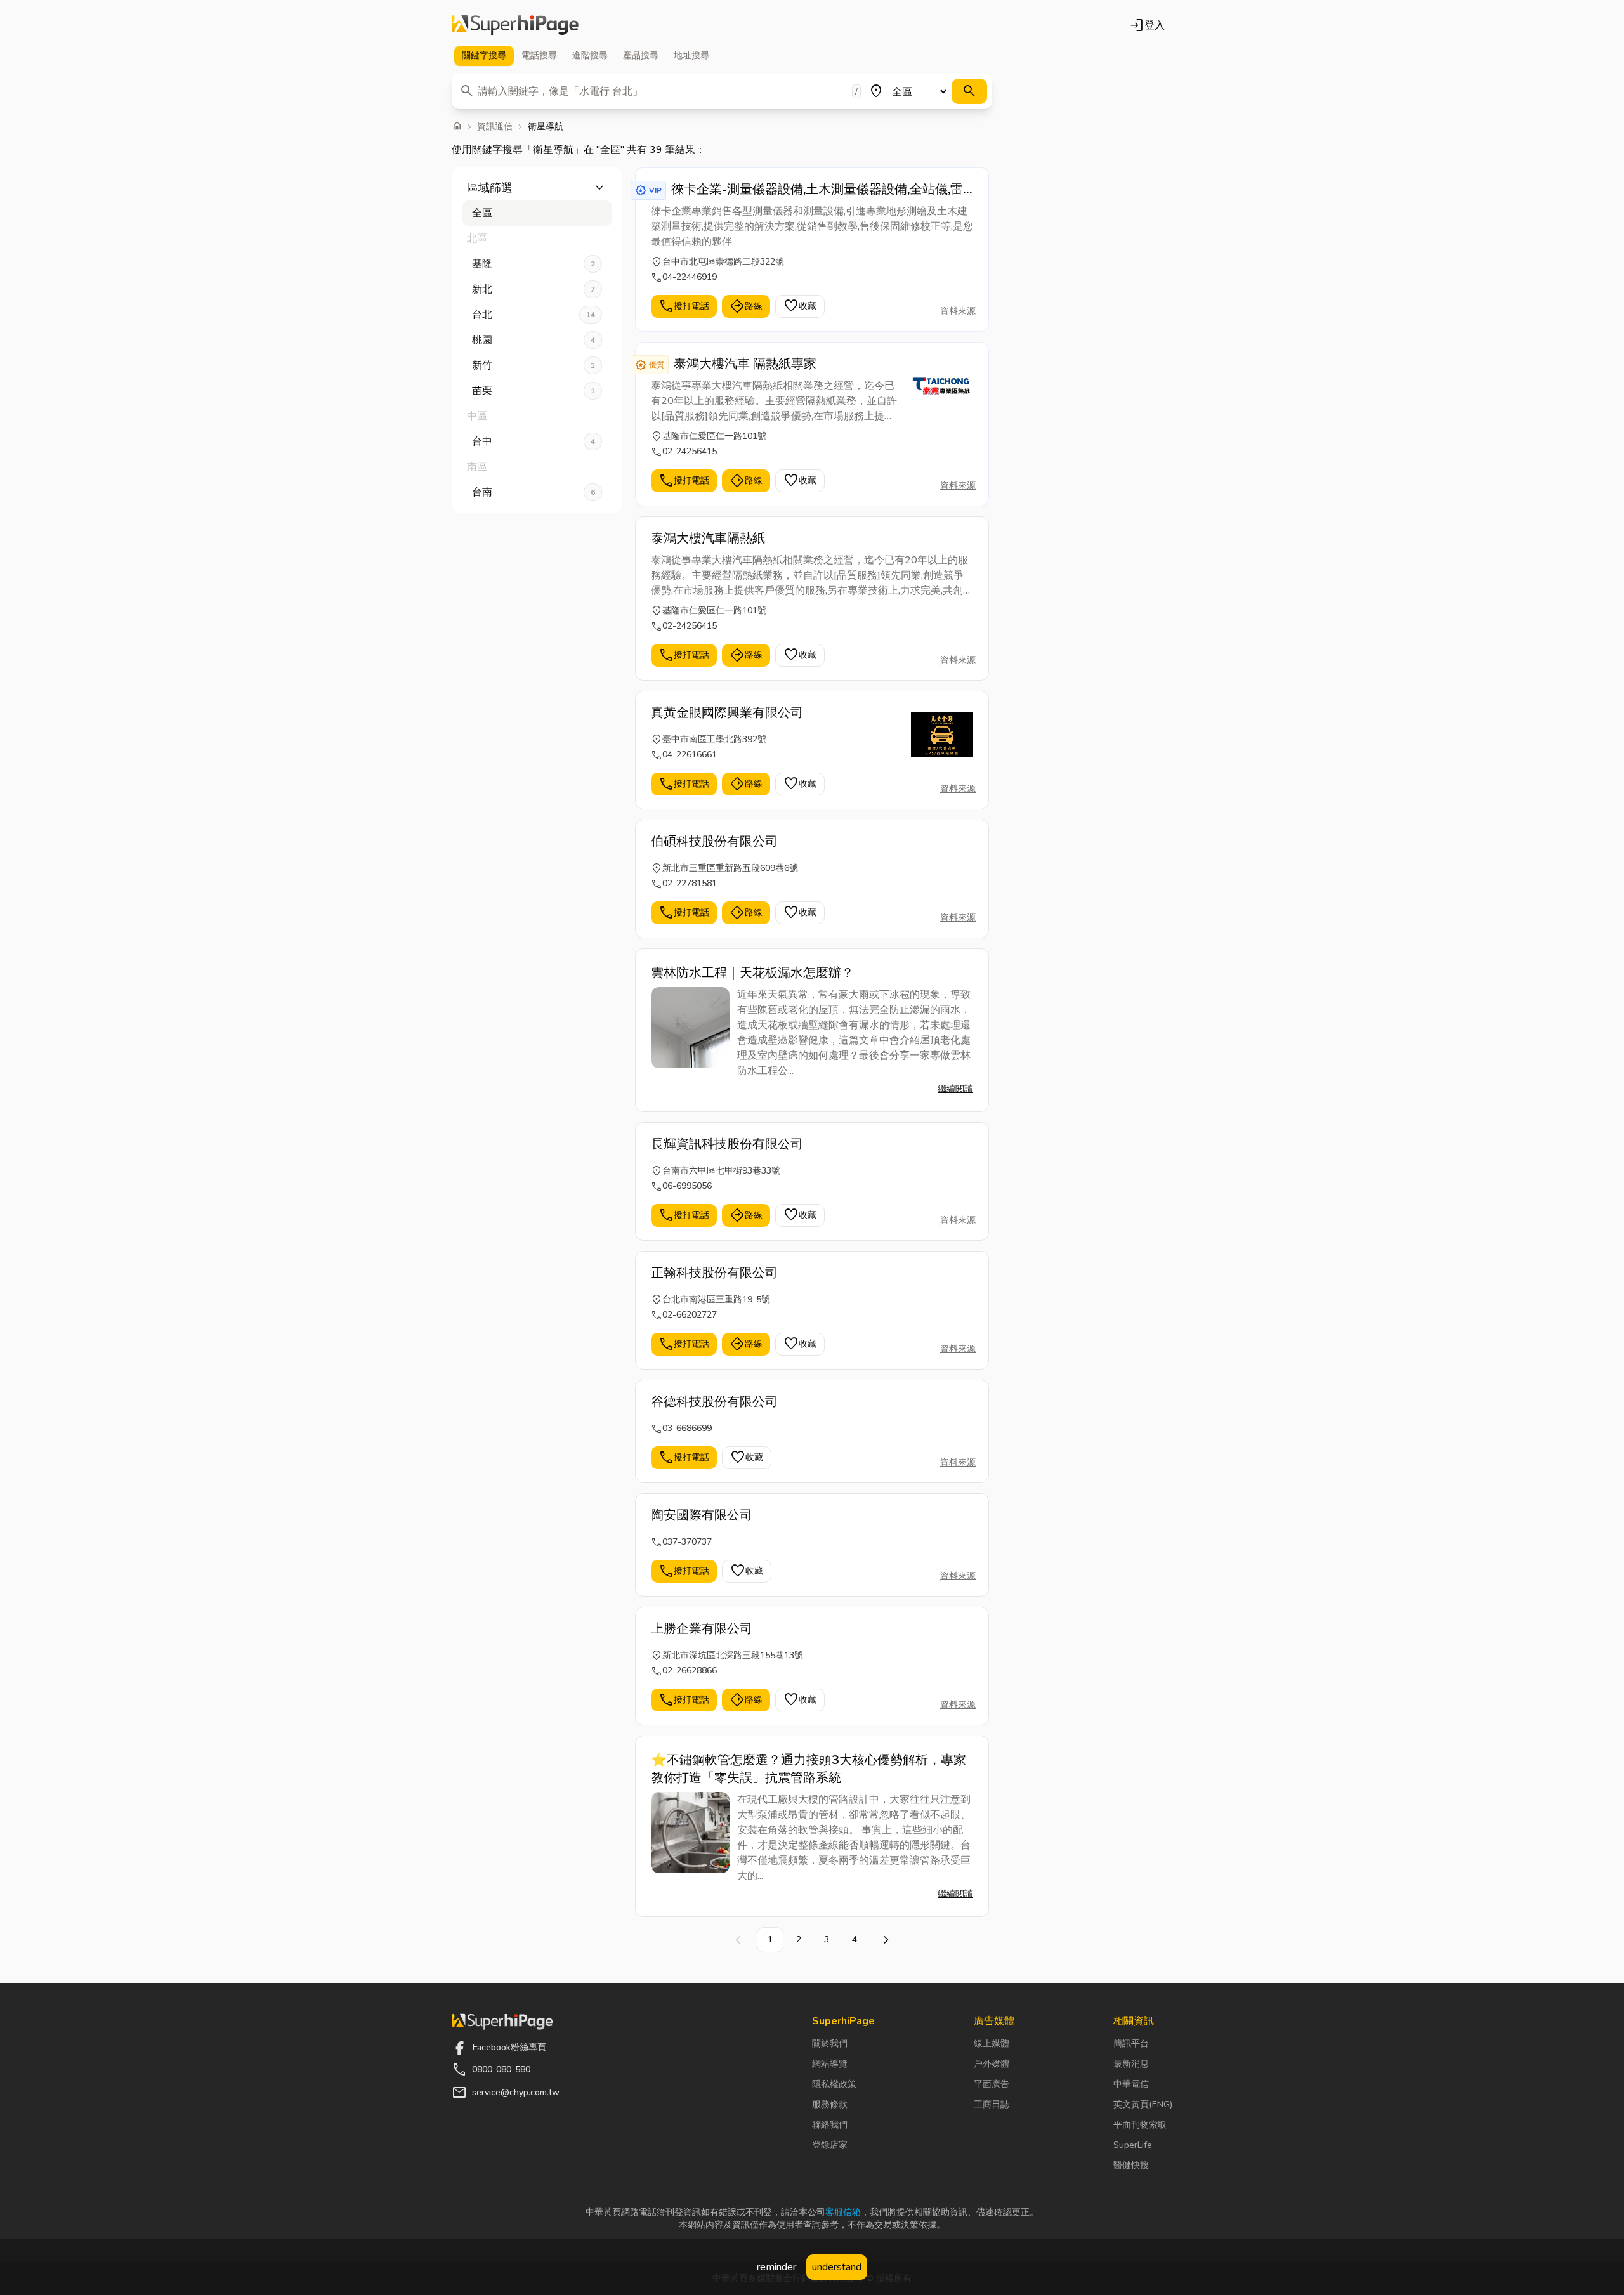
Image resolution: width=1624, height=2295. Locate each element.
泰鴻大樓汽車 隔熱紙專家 (745, 364)
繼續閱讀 (955, 1089)
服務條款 (830, 2104)
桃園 (534, 340)
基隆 (534, 264)
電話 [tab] (539, 56)
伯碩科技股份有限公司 (714, 841)
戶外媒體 (992, 2064)
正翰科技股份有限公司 (714, 1273)
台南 (534, 492)
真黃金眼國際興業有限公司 (727, 713)
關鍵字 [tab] (484, 56)
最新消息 (1131, 2064)
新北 (534, 289)
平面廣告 (992, 2084)
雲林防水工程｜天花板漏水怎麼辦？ (752, 973)
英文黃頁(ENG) (1143, 2104)
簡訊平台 (1131, 2043)
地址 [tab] (691, 56)
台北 (534, 315)
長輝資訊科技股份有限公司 (727, 1144)
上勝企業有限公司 (702, 1629)
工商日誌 (992, 2104)
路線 (746, 306)
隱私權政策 (834, 2084)
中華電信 (1131, 2084)
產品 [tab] (641, 56)
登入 (1147, 25)
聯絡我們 (830, 2125)
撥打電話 (684, 306)
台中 (534, 441)
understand (837, 2267)
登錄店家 (830, 2145)
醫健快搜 (1131, 2165)
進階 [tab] (590, 56)
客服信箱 (843, 2212)
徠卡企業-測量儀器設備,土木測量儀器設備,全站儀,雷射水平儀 (817, 190)
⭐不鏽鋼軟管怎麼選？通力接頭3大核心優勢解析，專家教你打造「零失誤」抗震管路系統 (809, 1769)
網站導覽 (830, 2064)
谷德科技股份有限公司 (714, 1402)
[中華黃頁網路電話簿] (515, 25)
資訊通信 (495, 127)
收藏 (800, 306)
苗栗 (534, 391)
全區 (482, 213)
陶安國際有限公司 (702, 1515)
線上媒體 (992, 2043)
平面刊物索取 (1140, 2125)
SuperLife (1133, 2145)
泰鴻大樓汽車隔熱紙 (708, 538)
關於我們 (830, 2043)
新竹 (534, 365)
